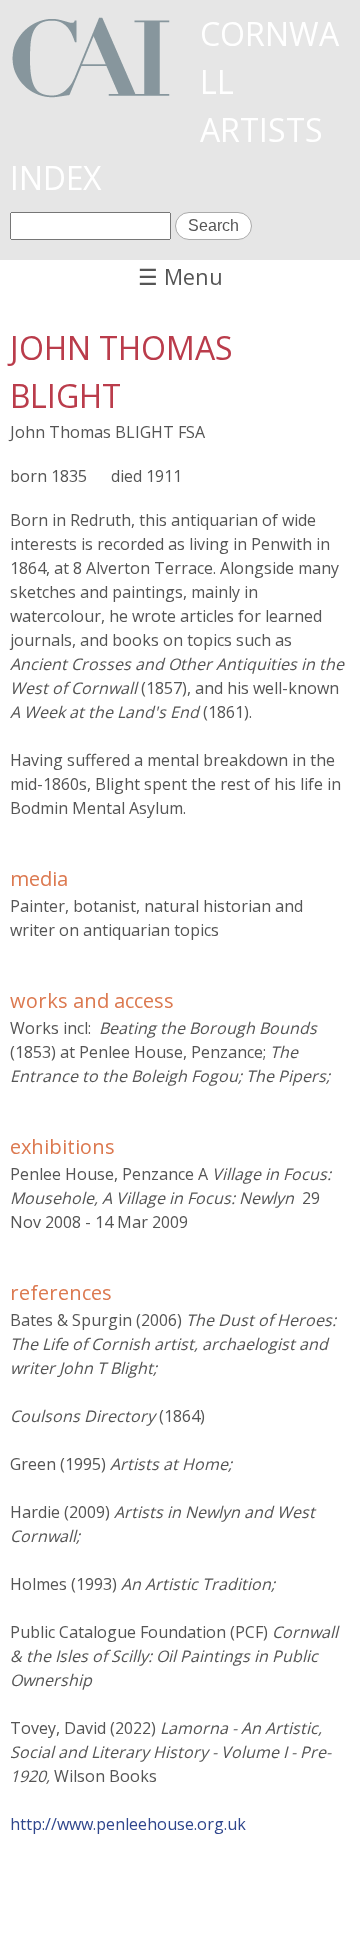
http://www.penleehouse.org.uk (128, 1824)
